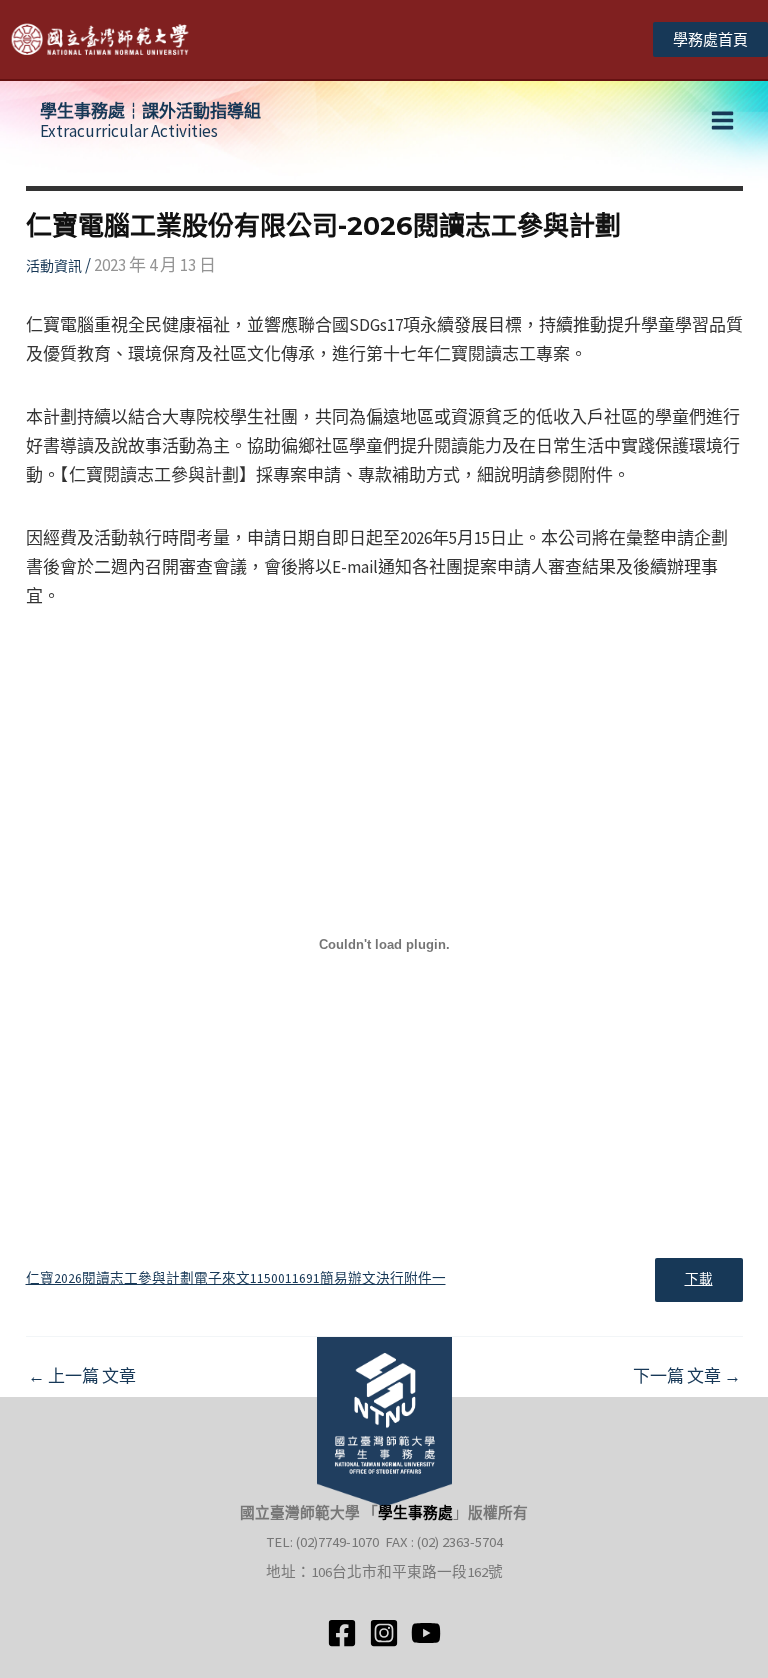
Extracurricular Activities (150, 121)
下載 (699, 1279)
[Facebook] (342, 1633)
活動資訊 (54, 266)
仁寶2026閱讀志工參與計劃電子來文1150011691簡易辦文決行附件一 (236, 1278)
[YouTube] (426, 1633)
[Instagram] (384, 1633)
